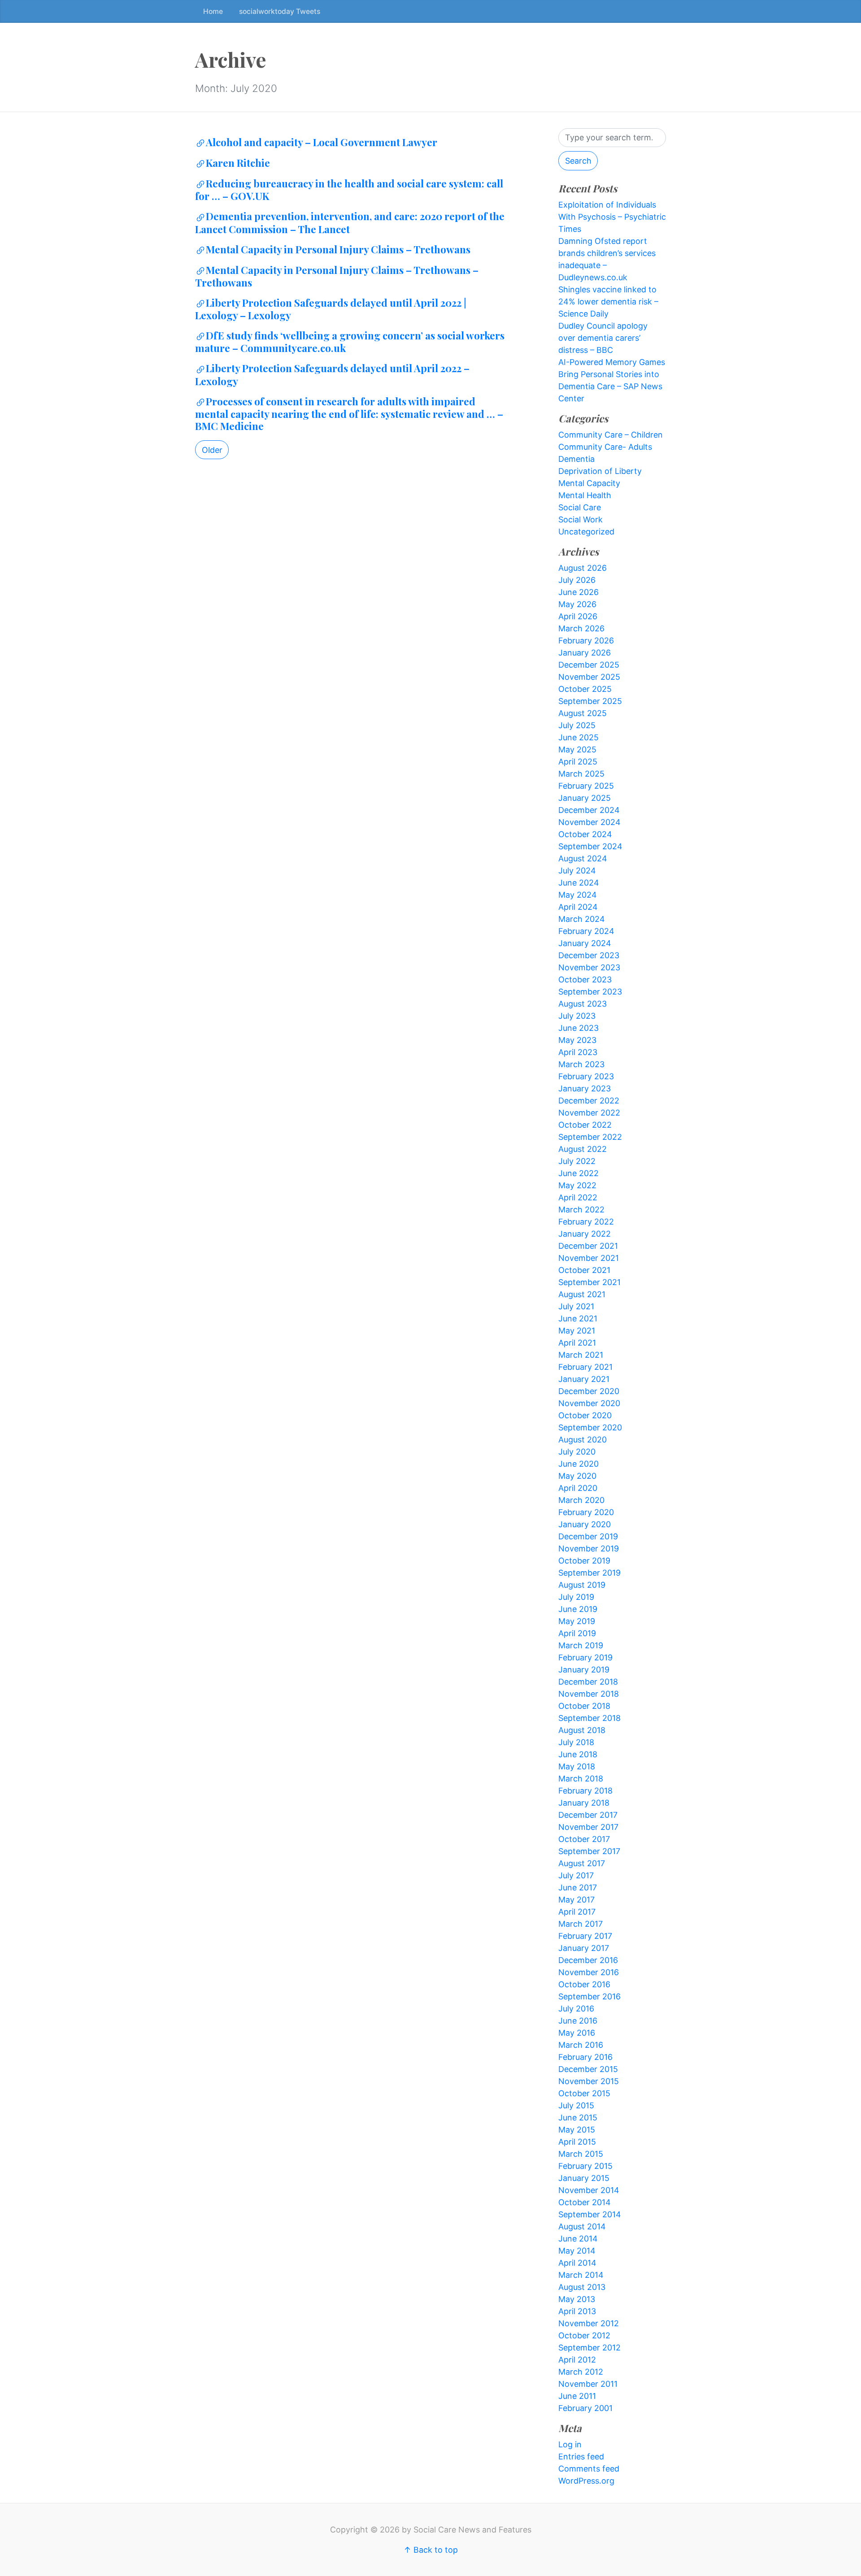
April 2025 (578, 762)
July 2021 (576, 1306)
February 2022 (586, 1222)
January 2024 (585, 943)
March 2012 (581, 2372)
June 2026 (578, 592)
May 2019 (577, 1621)
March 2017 (581, 1924)
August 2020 (583, 1440)
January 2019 (584, 1670)
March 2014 (581, 2275)
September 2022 (590, 1137)
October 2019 (584, 1561)
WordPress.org (586, 2481)
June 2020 (578, 1464)
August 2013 (582, 2287)
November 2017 (588, 1827)
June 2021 (578, 1318)
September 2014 (590, 2214)
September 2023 (590, 992)
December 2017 (588, 1815)
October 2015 (584, 2093)
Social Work (581, 519)
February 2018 (585, 1791)
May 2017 (576, 1900)
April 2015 (577, 2142)
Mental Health (585, 495)
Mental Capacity (589, 483)
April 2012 (577, 2360)
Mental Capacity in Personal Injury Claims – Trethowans (338, 249)
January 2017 (584, 1948)
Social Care (580, 507)
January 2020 (585, 1524)
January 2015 (584, 2178)
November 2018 (589, 1694)
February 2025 (586, 786)
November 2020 (589, 1403)
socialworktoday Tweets (280, 11)
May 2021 (577, 1331)
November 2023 (589, 967)
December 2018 (588, 1682)
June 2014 (578, 2239)
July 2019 (576, 1597)
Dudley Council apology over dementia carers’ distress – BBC (603, 338)
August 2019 (582, 1585)
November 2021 (589, 1258)
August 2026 (583, 568)
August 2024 (583, 858)
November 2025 (589, 677)
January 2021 (584, 1379)
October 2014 (585, 2202)
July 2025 (577, 725)
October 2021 (584, 1270)
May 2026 (577, 604)
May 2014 (577, 2251)
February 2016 (585, 2057)
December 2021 (588, 1246)
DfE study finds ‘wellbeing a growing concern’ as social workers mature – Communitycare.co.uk (350, 342)
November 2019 (589, 1549)
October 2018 (584, 1706)
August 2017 (582, 1863)
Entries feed (581, 2457)
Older (212, 450)
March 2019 (581, 1645)
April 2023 (578, 1052)
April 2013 (577, 2311)
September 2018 (589, 1718)
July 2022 (577, 1161)
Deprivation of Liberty (600, 471)
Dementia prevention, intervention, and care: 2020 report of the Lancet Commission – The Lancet (350, 222)
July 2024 (577, 871)
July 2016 (576, 2009)
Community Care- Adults (605, 447)
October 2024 (585, 834)
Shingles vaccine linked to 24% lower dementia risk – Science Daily (608, 302)
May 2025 (577, 749)
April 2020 (578, 1488)
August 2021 (582, 1294)
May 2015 (577, 2130)
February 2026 (586, 641)
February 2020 (586, 1512)
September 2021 (589, 1282)
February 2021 (585, 1367)
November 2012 (589, 2323)
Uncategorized (586, 532)
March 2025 (581, 774)
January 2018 (584, 1803)
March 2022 (581, 1210)
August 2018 (582, 1730)
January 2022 (585, 1234)
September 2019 (589, 1573)
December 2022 (589, 1101)
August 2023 (583, 1004)
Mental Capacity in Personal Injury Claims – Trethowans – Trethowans (337, 276)
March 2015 (581, 2154)
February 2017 (585, 1936)
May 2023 (577, 1040)
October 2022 (585, 1125)
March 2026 (581, 628)
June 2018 (578, 1754)
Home (213, 11)
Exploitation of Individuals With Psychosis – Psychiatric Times (612, 217)
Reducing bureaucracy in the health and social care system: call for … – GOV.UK (349, 190)
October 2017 (584, 1839)
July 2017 (576, 1875)
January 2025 (585, 798)
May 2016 (577, 2033)
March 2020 (581, 1500)
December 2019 (588, 1536)
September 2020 (590, 1427)
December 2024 (589, 810)
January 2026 (585, 653)
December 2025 (589, 665)
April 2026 (578, 616)
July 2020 (577, 1452)
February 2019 (585, 1657)
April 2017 (577, 1912)
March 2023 (581, 1064)
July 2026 (577, 580)
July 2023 (577, 1016)
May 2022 (577, 1185)
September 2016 (589, 1996)
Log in (570, 2444)
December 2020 (589, 1391)
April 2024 (578, 907)
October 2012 (584, 2335)
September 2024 (590, 846)
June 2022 (578, 1173)
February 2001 (585, 2408)
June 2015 (578, 2118)
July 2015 (576, 2105)
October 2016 (584, 1984)
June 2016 (578, 2021)
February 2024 (586, 931)
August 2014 (582, 2226)
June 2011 (577, 2396)
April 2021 (577, 1343)
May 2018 (577, 1766)
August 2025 (583, 713)
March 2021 (581, 1355)
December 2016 (588, 1960)
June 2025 (578, 737)
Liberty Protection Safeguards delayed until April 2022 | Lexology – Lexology (331, 309)
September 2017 (589, 1851)
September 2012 (589, 2348)
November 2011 (588, 2384)
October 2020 (585, 1415)
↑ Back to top (431, 2550)
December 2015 (588, 2069)
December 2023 (589, 955)
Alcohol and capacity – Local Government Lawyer (322, 142)
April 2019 (577, 1633)
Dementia (576, 459)
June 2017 (578, 1887)
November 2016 (589, 1972)
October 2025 (585, 689)
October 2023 (585, 980)
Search (578, 161)
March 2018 (581, 1779)
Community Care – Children (611, 435)
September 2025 (590, 701)
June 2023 (578, 1028)
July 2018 (576, 1742)
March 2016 (581, 2045)
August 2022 (583, 1149)
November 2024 (589, 822)
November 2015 (589, 2081)
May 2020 (577, 1476)
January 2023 (585, 1088)
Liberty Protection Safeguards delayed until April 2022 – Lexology (332, 374)
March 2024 (582, 919)
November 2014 (589, 2190)
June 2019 (578, 1609)
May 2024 (578, 895)
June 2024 (579, 883)
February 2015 (585, 2166)
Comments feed (589, 2469)
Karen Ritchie (238, 163)
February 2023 (586, 1076)
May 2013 (577, 2299)
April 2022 (578, 1197)
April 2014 (577, 2263)
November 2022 (589, 1113)
